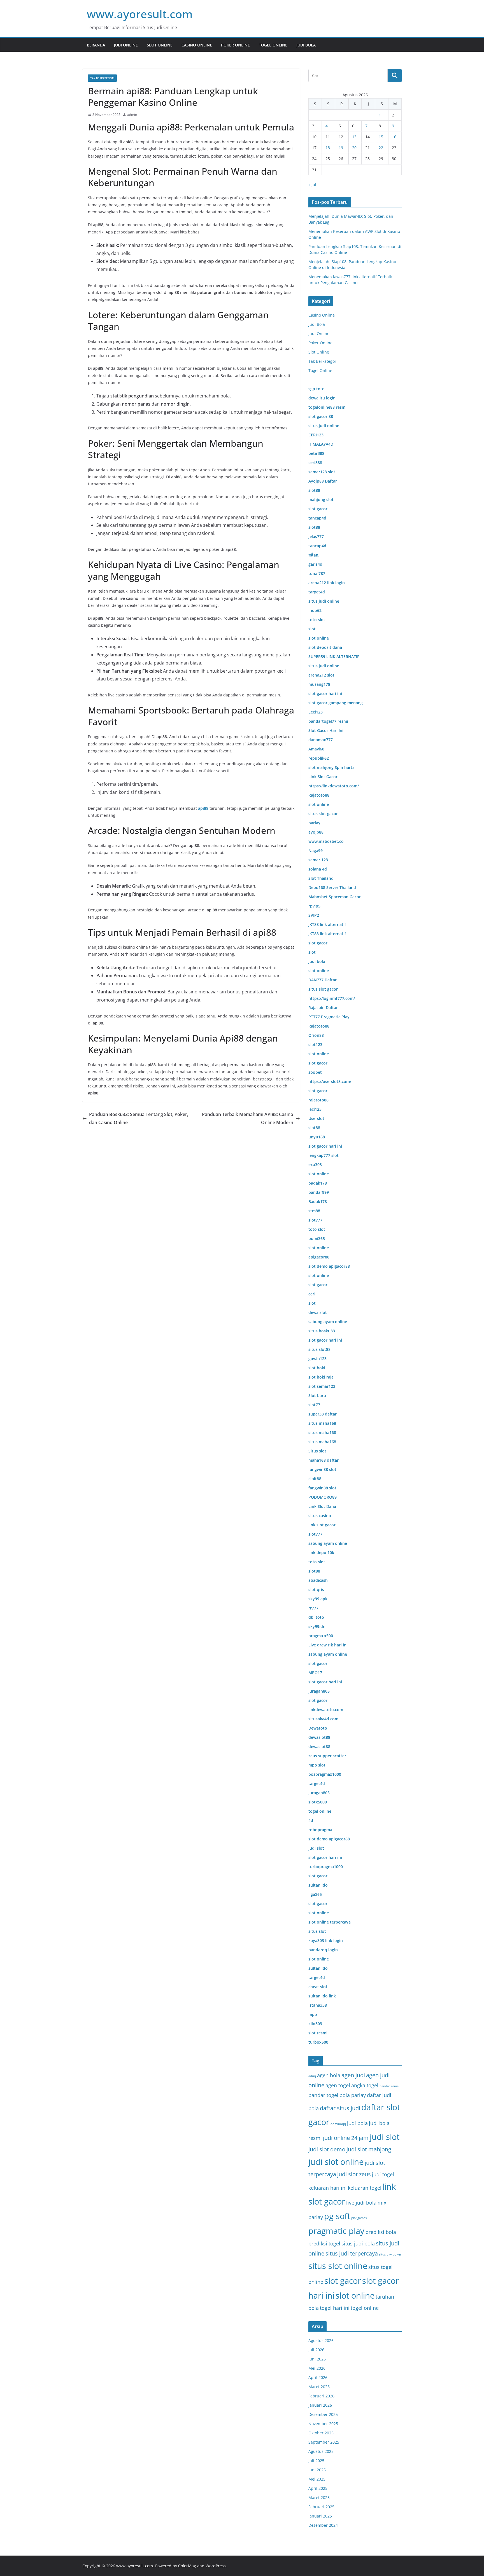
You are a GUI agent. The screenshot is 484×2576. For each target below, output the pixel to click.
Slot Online (160, 45)
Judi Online (126, 45)
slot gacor (343, 2281)
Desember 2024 (323, 2525)
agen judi (353, 2075)
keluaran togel (365, 2188)
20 (354, 148)
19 (341, 148)
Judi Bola (306, 45)
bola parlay (353, 2095)
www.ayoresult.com (140, 14)
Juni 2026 (317, 2359)
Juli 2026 (316, 2350)
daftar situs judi (340, 2108)
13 (354, 137)
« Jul (312, 185)
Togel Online (273, 45)
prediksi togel (324, 2243)
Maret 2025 (319, 2497)
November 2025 (323, 2424)
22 (381, 148)
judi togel (383, 2174)
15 (381, 137)
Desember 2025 (323, 2414)
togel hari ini (335, 2308)
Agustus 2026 (321, 2340)
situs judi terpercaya (352, 2253)
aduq (312, 2076)
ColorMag (187, 2566)
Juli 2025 (316, 2461)
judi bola (357, 2123)
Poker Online (235, 45)
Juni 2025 (317, 2470)
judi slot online (336, 2162)
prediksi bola (381, 2232)
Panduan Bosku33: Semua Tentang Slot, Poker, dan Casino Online (139, 1118)
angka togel (365, 2085)
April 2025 (318, 2488)
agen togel (338, 2085)
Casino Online (197, 45)
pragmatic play (336, 2231)
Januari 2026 (320, 2405)
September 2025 (324, 2442)
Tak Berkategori (102, 78)
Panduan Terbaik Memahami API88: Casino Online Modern (248, 1118)
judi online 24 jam (346, 2138)
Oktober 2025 (321, 2433)
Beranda (96, 45)
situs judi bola (358, 2243)
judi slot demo (327, 2149)
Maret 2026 (319, 2387)
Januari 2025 (320, 2516)
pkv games (359, 2218)
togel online (365, 2308)
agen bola (329, 2075)
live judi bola (361, 2202)
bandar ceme (389, 2086)
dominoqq (338, 2124)
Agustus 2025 (321, 2451)
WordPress (216, 2566)
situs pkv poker (390, 2254)
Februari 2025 (321, 2507)
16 (394, 137)
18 (328, 148)
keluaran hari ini (328, 2188)
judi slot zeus (354, 2174)
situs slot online (338, 2266)
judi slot (385, 2137)
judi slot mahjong (369, 2149)
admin (132, 115)
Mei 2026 (317, 2368)
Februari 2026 (321, 2396)
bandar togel (323, 2095)
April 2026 (318, 2377)
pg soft (337, 2216)
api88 (203, 808)
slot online (355, 2296)
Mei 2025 (317, 2479)
